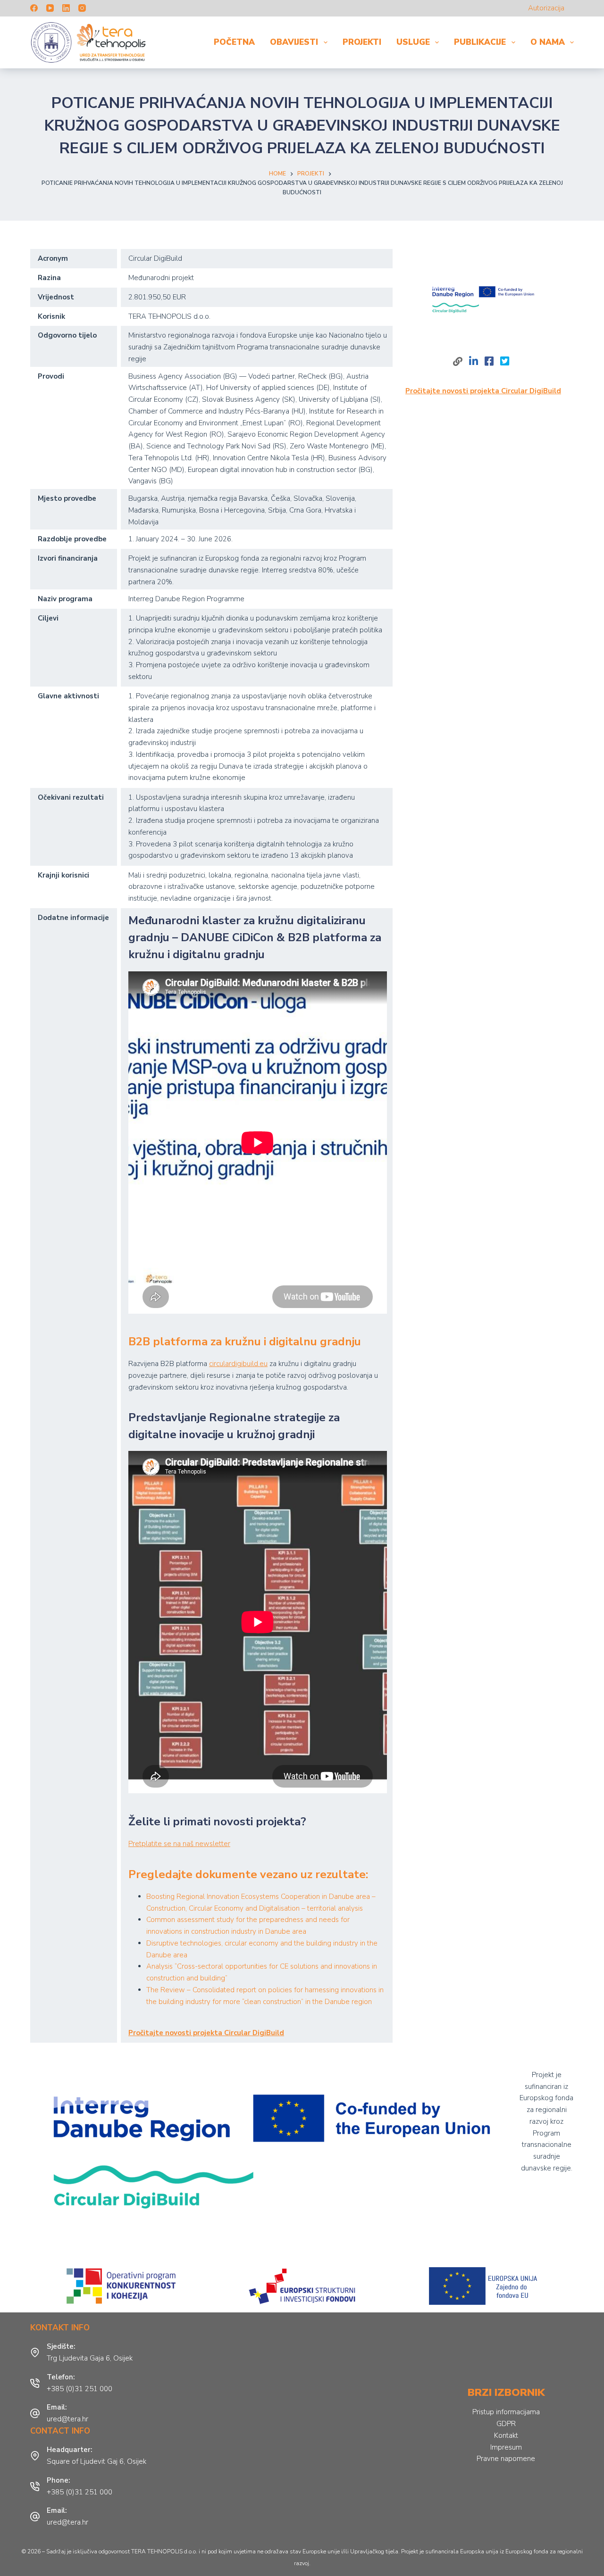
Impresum (506, 2447)
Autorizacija (546, 8)
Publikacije (480, 42)
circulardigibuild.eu (238, 1364)
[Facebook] (34, 8)
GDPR (506, 2424)
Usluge (413, 42)
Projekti (362, 42)
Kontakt (506, 2435)
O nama (548, 42)
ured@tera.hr (67, 2419)
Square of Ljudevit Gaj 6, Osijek (96, 2461)
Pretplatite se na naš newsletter (179, 1844)
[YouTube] (50, 8)
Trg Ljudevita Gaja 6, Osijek (90, 2358)
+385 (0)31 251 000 (80, 2389)
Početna (234, 42)
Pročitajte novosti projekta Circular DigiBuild (206, 2033)
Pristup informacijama (506, 2412)
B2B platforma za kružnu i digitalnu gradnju (245, 1342)
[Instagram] (82, 8)
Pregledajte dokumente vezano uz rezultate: (250, 1874)
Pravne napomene (506, 2459)
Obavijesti (294, 42)
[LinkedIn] (66, 8)
